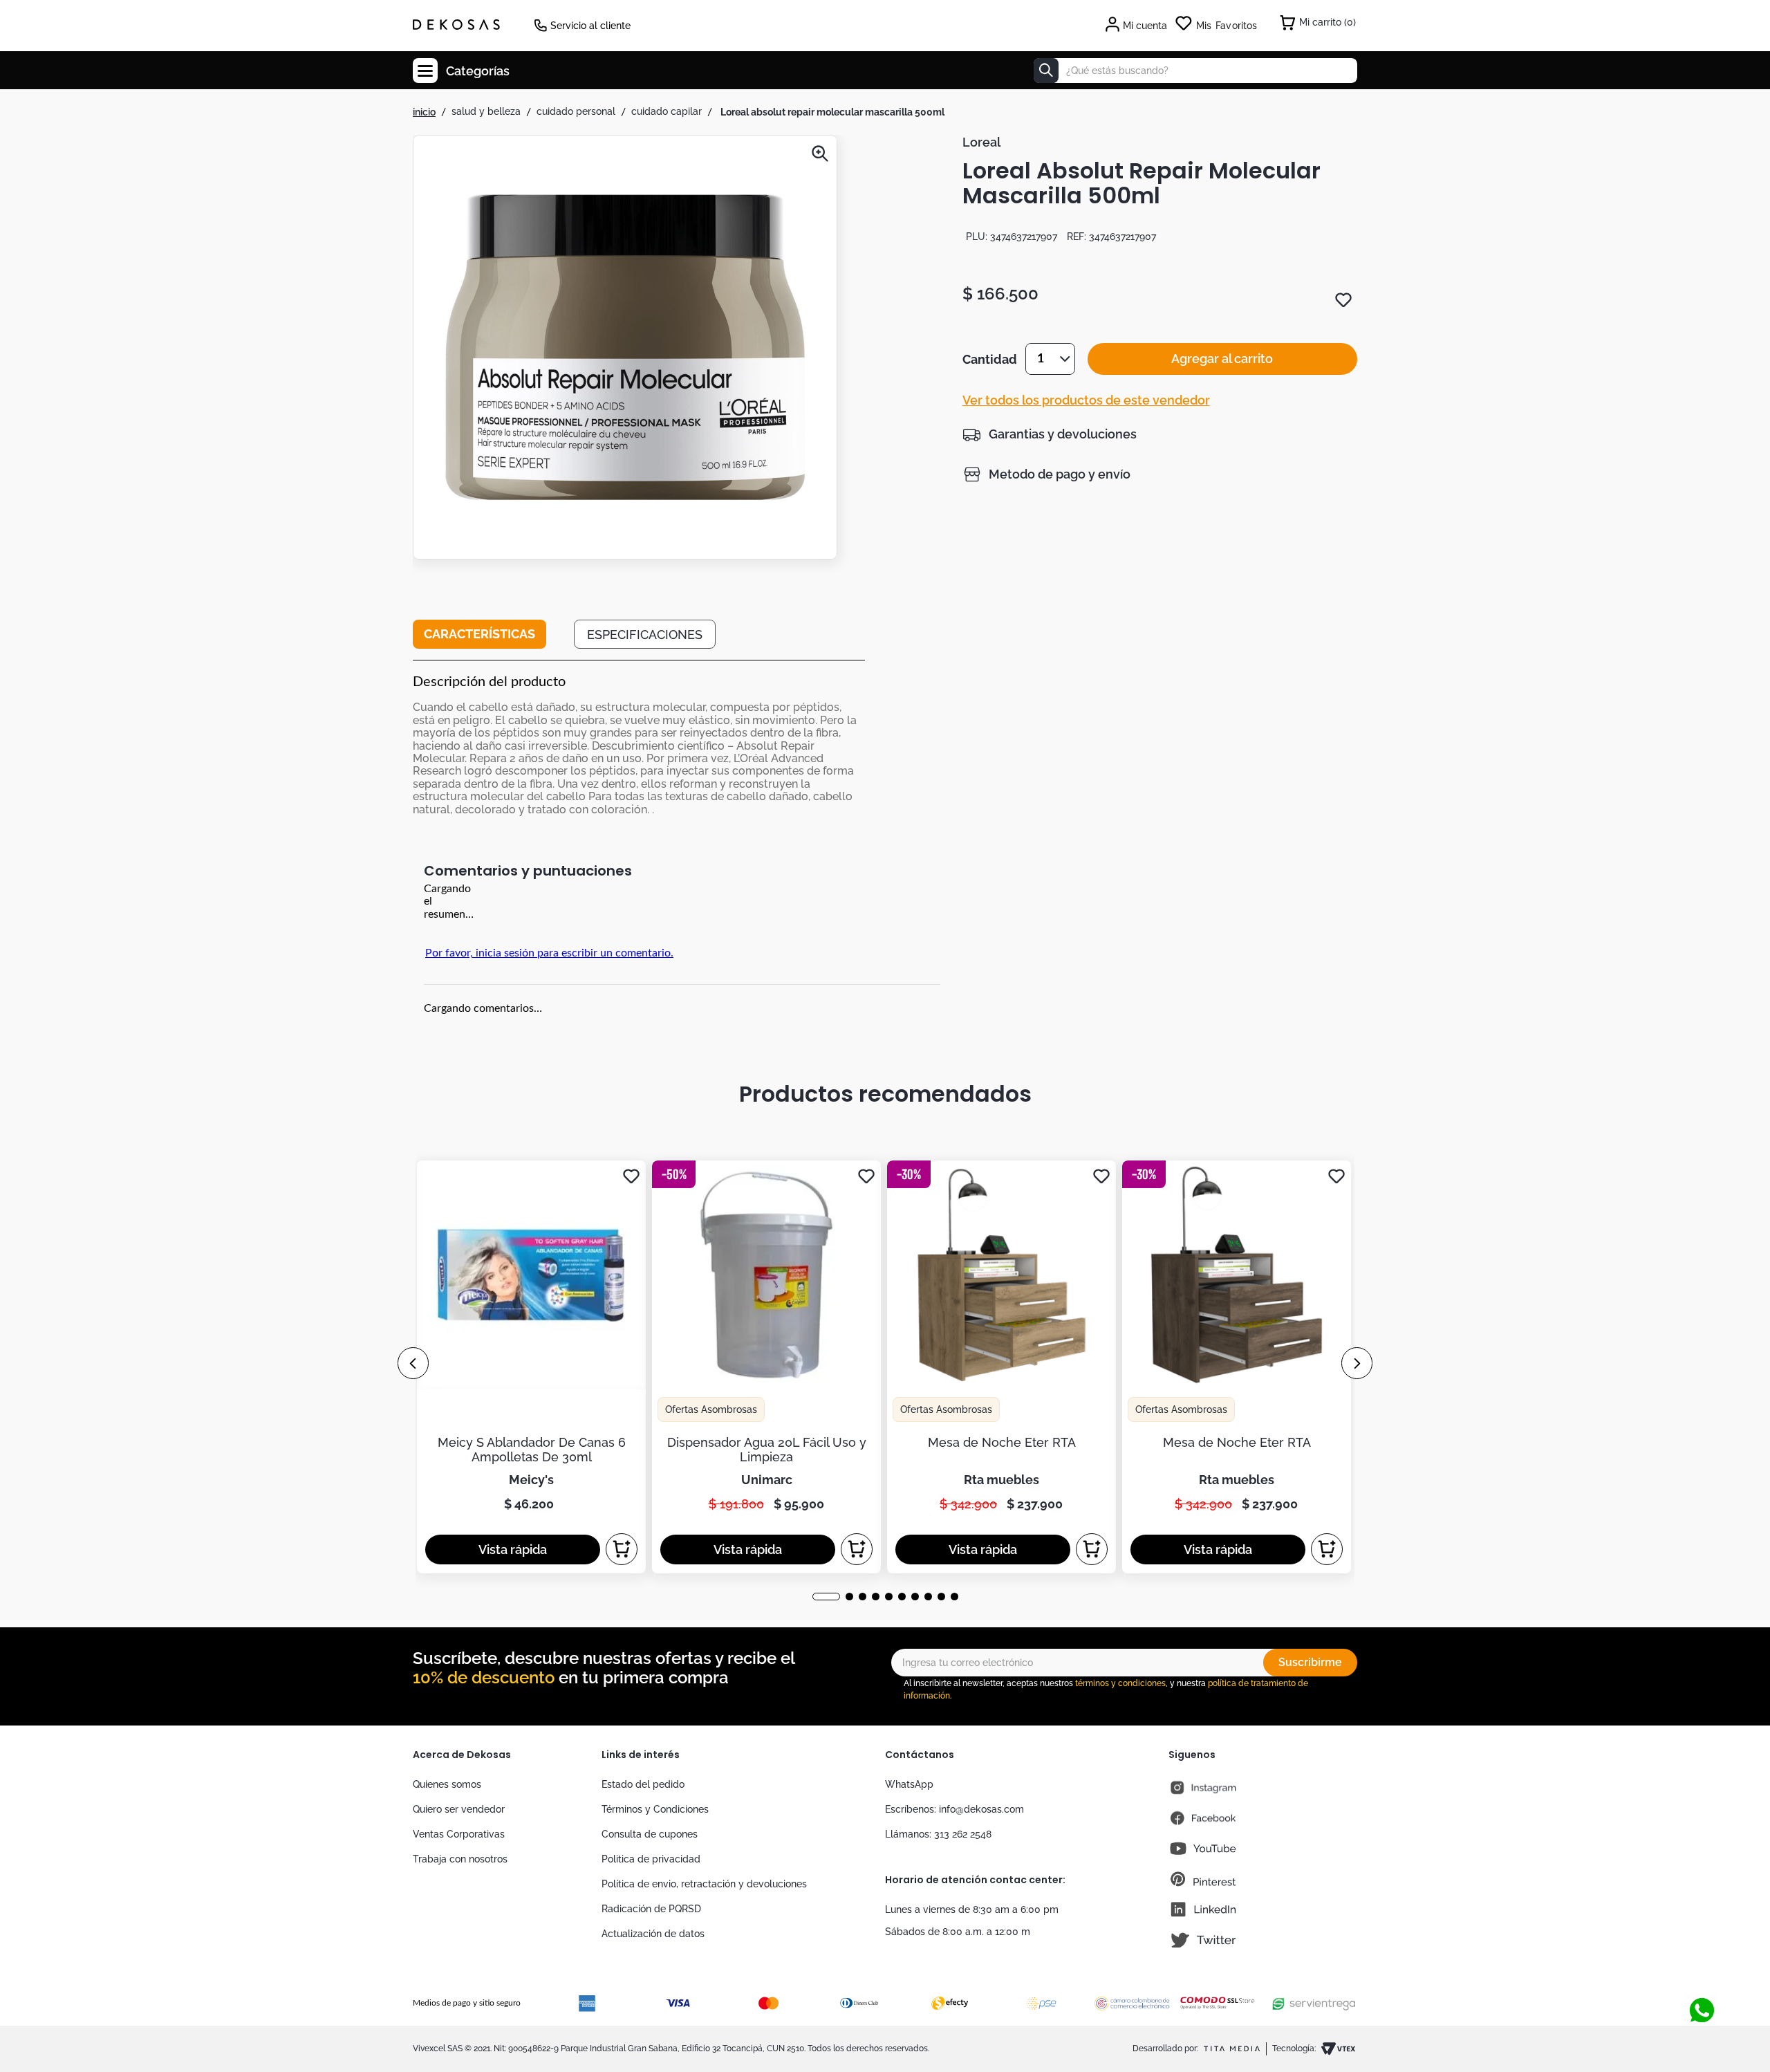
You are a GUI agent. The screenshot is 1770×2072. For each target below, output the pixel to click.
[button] (625, 349)
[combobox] (1195, 71)
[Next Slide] (1357, 1363)
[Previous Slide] (413, 1363)
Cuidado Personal (576, 111)
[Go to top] (1697, 1984)
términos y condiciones (1120, 1683)
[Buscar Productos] (1046, 71)
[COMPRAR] (622, 1549)
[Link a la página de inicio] (424, 112)
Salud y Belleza (486, 111)
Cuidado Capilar (667, 111)
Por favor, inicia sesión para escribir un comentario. (549, 953)
